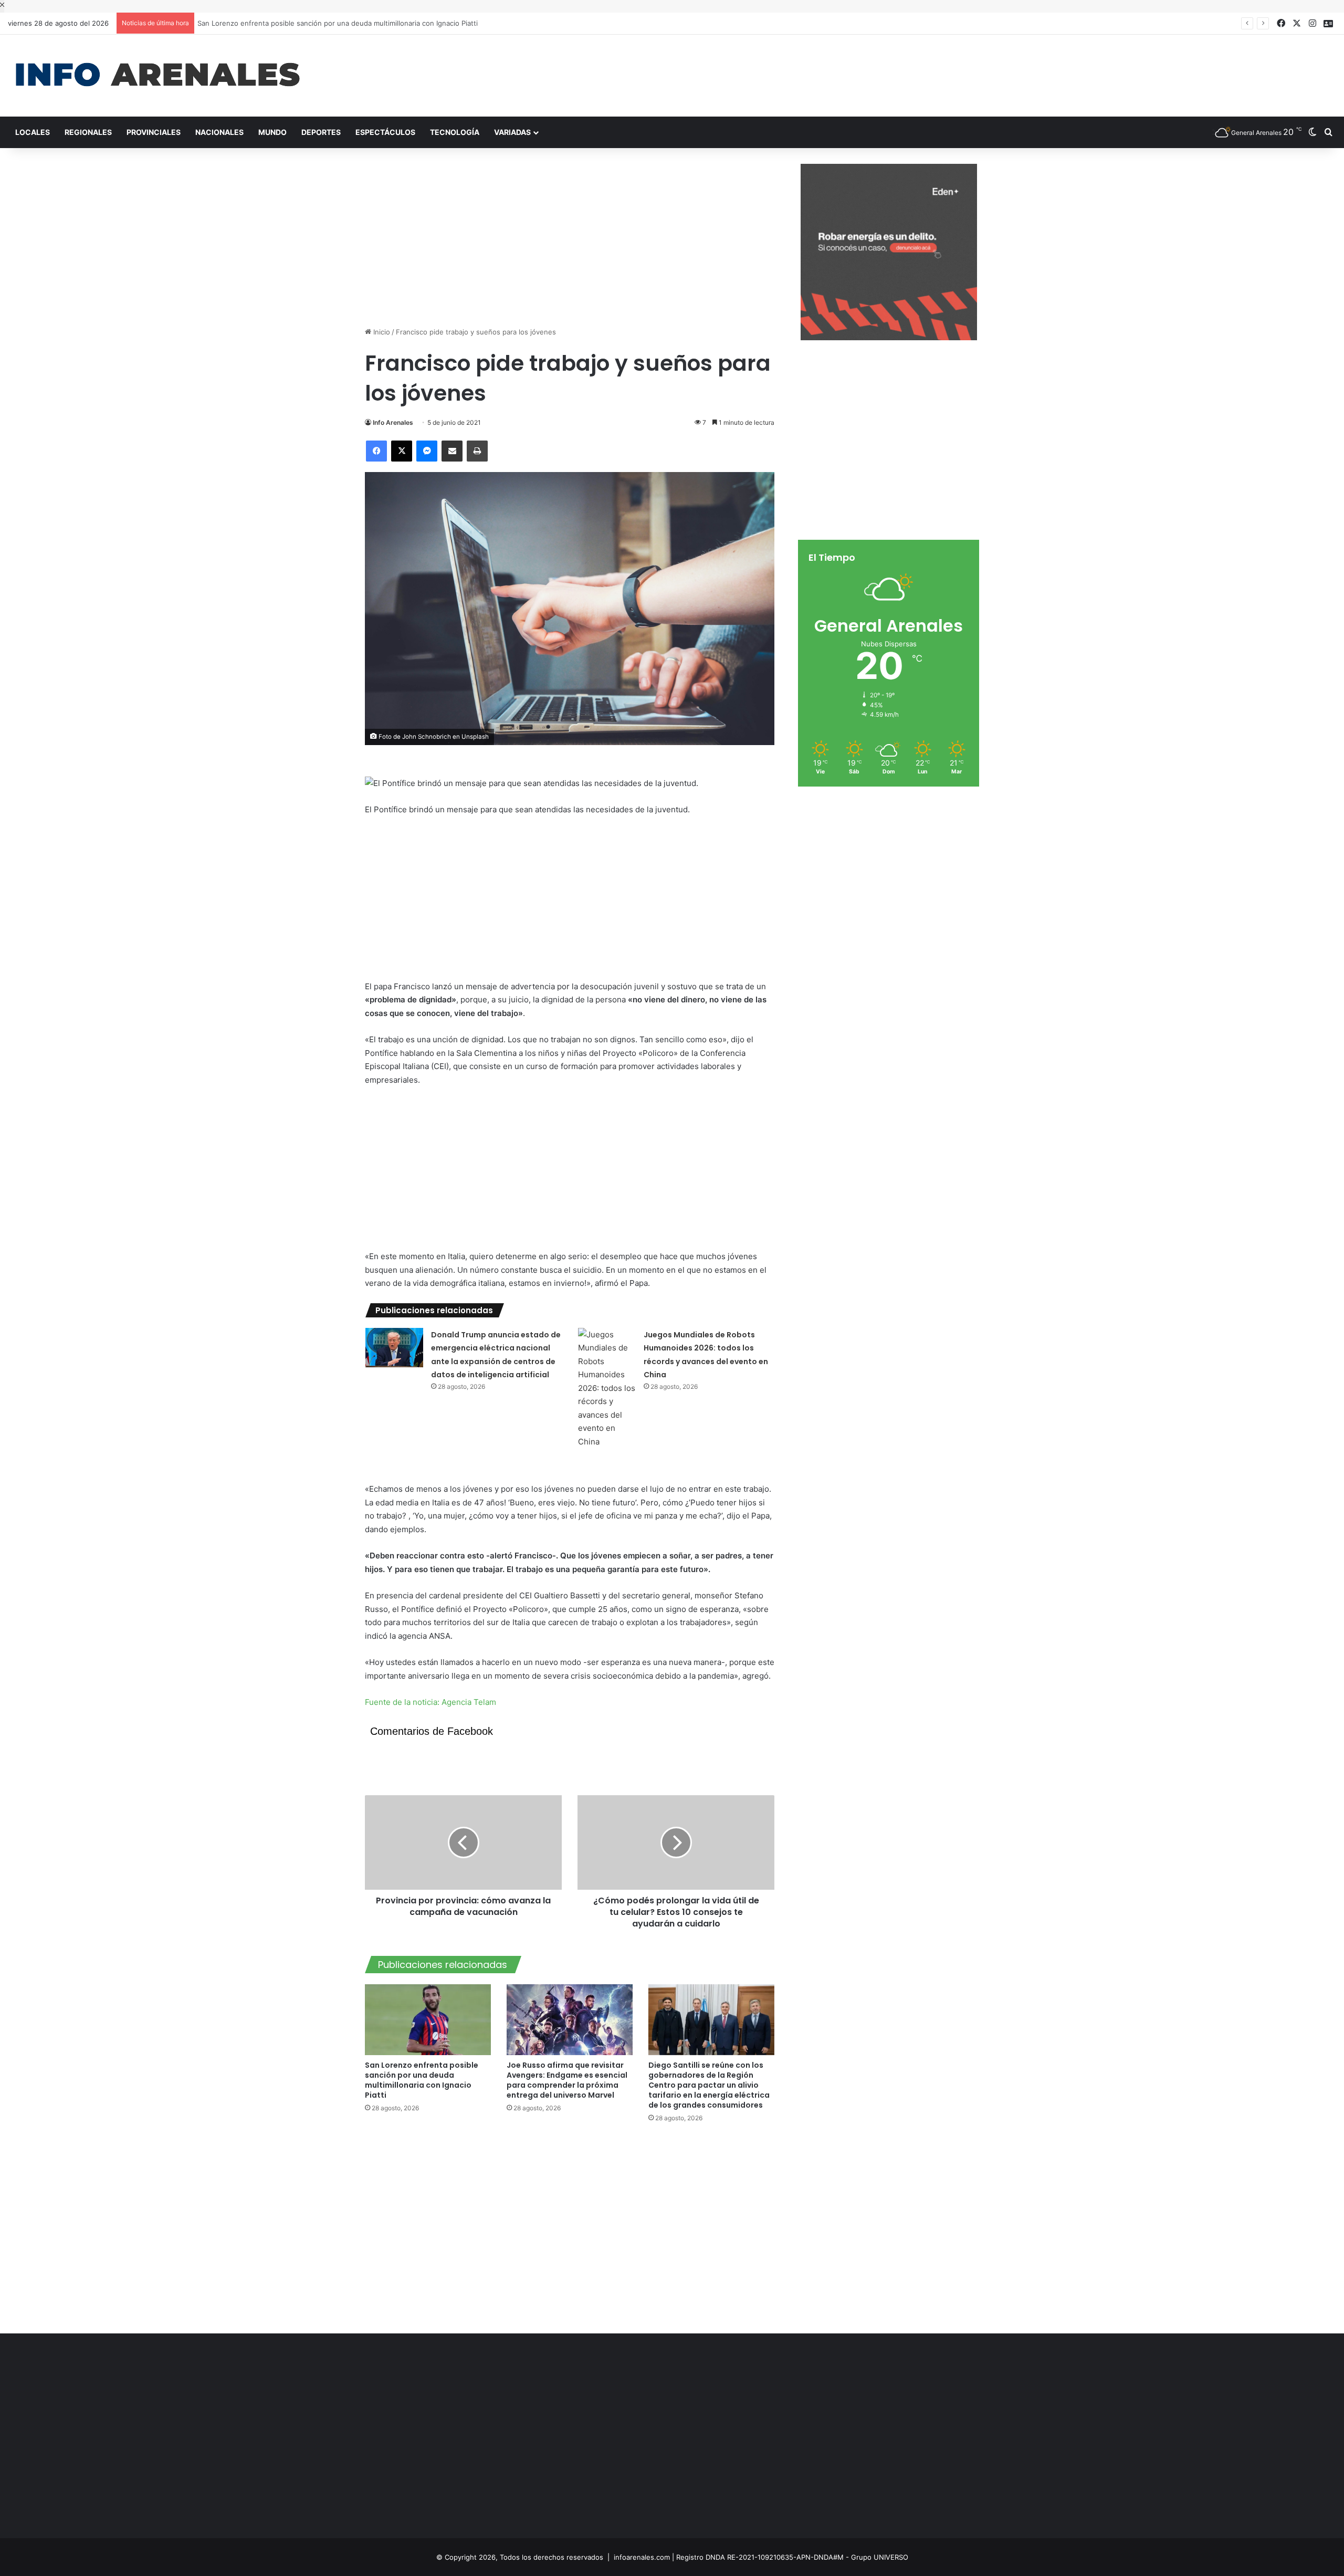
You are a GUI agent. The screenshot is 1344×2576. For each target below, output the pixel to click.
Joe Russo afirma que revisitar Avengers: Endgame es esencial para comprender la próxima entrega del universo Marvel (567, 2080)
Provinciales (154, 132)
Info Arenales (393, 422)
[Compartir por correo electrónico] (452, 451)
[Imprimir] (477, 451)
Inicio (381, 332)
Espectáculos (385, 132)
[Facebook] (376, 451)
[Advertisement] (896, 69)
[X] (402, 451)
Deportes (321, 132)
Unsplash (475, 737)
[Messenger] (427, 451)
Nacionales (219, 132)
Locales (33, 132)
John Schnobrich (427, 737)
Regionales (88, 132)
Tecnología (455, 132)
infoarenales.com (642, 2557)
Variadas (512, 132)
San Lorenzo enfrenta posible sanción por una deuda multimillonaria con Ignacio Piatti (334, 23)
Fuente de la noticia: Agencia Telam (430, 1702)
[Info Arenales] (157, 76)
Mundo (272, 132)
